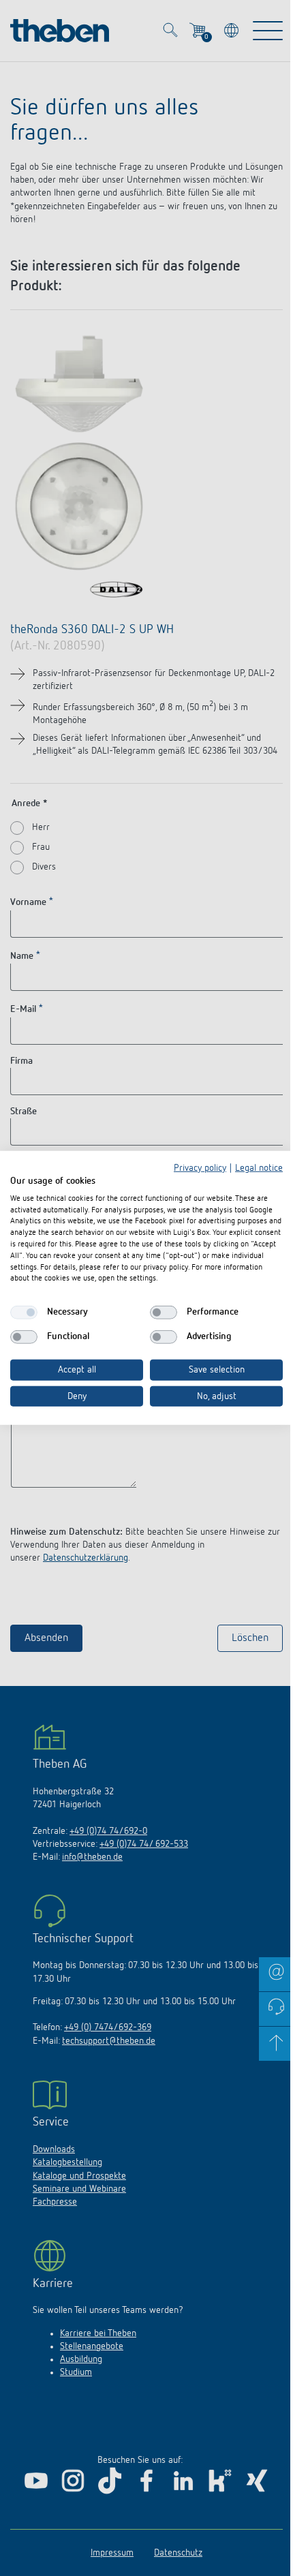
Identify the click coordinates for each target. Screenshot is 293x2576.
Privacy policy (200, 1168)
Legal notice (259, 1168)
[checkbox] (24, 1313)
